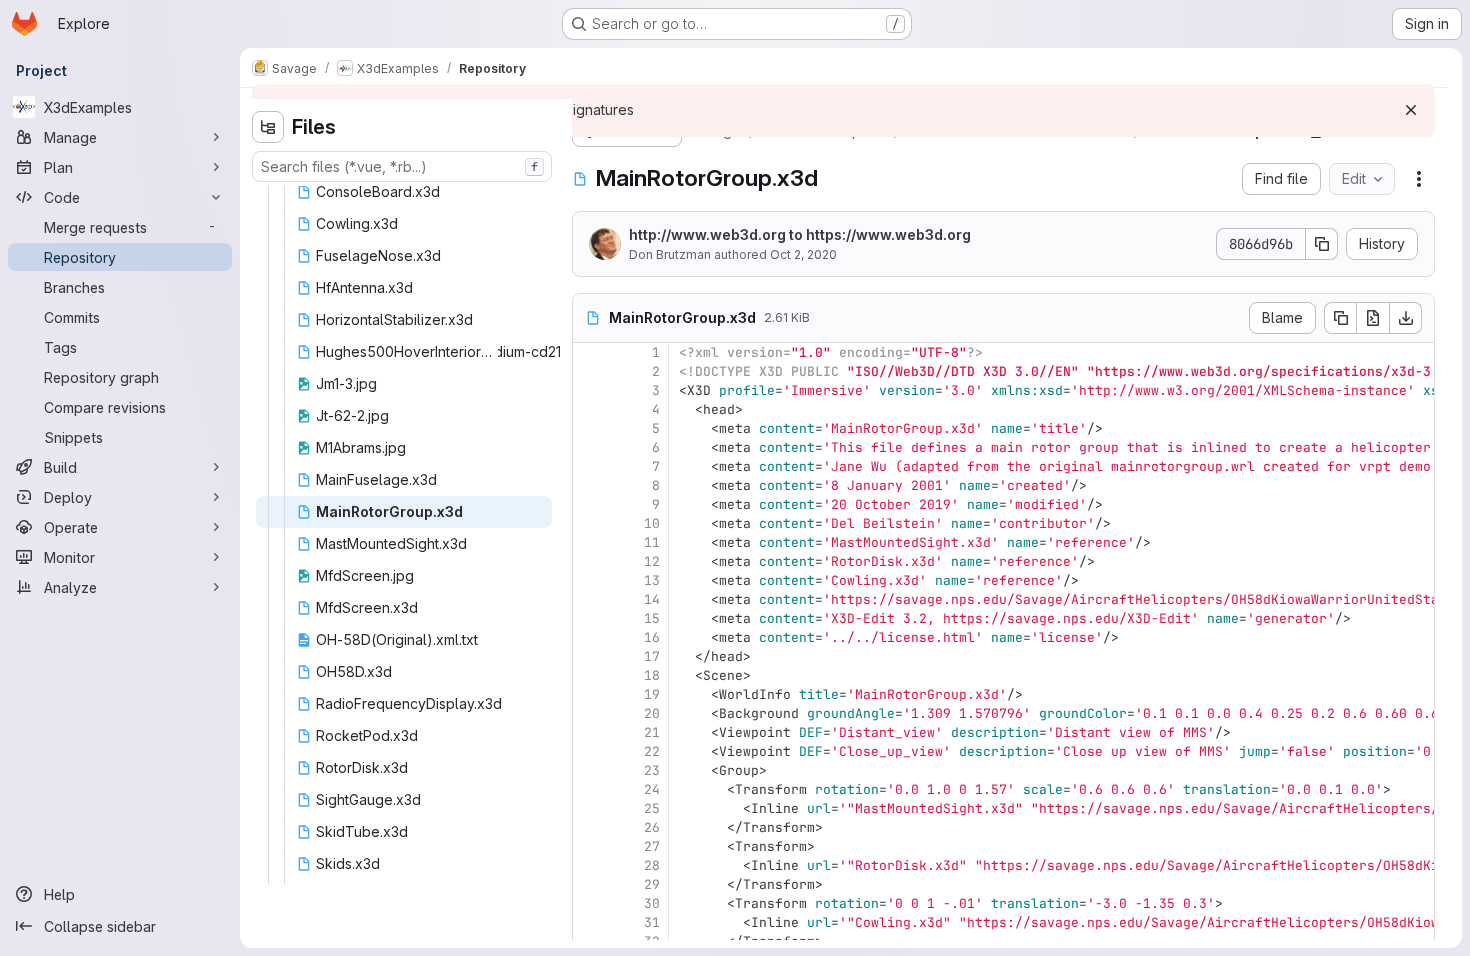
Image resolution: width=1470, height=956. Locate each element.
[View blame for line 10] (590, 523)
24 (652, 789)
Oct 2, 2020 (803, 254)
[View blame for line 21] (590, 732)
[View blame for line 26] (590, 827)
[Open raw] (1373, 318)
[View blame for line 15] (590, 618)
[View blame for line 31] (590, 922)
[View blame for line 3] (590, 390)
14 (652, 599)
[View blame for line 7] (590, 466)
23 (652, 770)
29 (652, 884)
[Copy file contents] (1340, 318)
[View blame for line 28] (590, 865)
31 (652, 922)
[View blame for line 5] (590, 428)
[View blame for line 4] (590, 409)
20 (652, 713)
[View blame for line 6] (590, 447)
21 (652, 732)
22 (652, 751)
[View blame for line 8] (590, 485)
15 (652, 618)
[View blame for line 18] (590, 675)
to (800, 234)
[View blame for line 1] (590, 352)
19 (652, 694)
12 (652, 561)
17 (652, 656)
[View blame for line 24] (590, 789)
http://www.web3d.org (707, 234)
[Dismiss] (1411, 110)
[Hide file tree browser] (268, 127)
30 (652, 903)
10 (652, 523)
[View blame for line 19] (590, 694)
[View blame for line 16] (590, 637)
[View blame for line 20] (590, 713)
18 (652, 675)
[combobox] (402, 166)
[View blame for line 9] (590, 504)
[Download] (1406, 318)
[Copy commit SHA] (1322, 244)
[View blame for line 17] (590, 656)
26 (652, 827)
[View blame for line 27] (590, 846)
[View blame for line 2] (590, 371)
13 (652, 580)
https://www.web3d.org (888, 234)
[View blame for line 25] (590, 808)
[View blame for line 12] (590, 561)
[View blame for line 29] (590, 884)
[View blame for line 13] (590, 580)
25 (652, 808)
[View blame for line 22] (590, 751)
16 (652, 637)
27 (652, 846)
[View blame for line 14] (590, 599)
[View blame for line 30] (590, 903)
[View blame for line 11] (590, 542)
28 (652, 865)
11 (652, 542)
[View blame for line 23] (590, 770)
